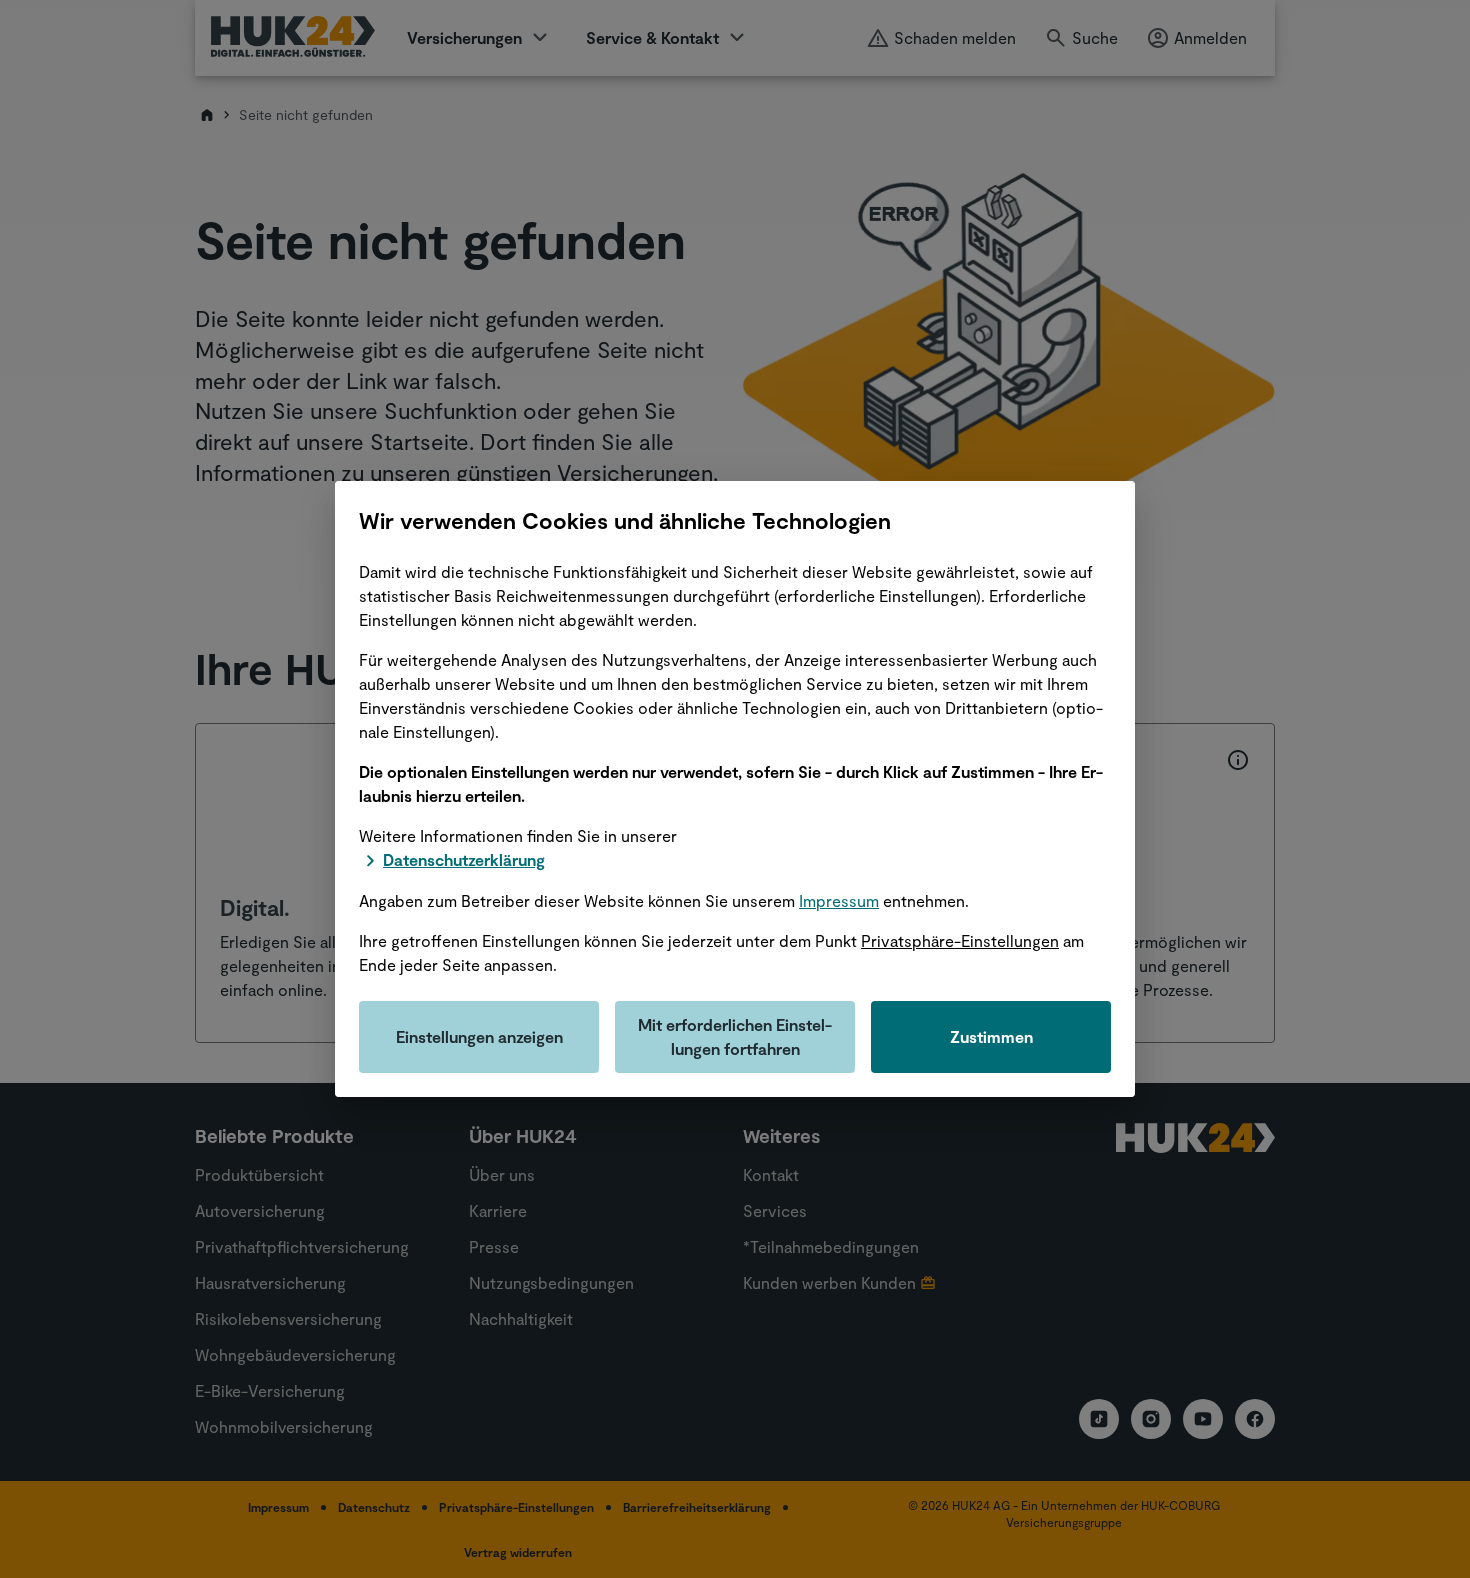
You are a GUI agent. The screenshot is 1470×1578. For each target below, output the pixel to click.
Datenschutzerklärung (464, 859)
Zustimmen (991, 1036)
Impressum (839, 900)
